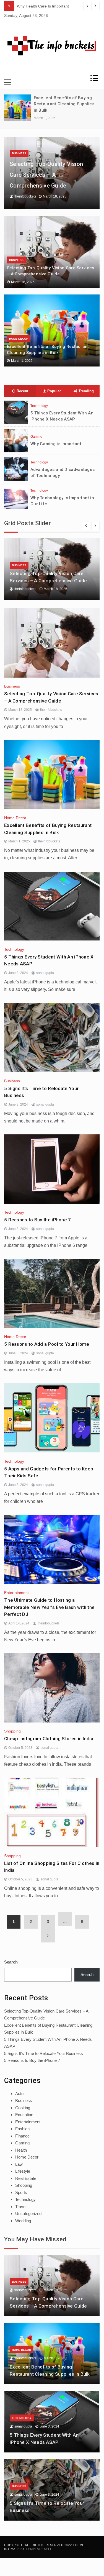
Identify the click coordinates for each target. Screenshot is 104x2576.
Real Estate (26, 2178)
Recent (22, 391)
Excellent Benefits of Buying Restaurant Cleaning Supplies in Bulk (64, 104)
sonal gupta (45, 973)
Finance (22, 2136)
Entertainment (16, 1593)
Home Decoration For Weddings (45, 6)
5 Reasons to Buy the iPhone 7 (38, 1220)
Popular (54, 391)
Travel (21, 2207)
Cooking (23, 2108)
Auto (19, 2094)
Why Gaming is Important (56, 444)
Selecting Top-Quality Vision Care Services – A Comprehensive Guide (46, 175)
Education (24, 2115)
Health (21, 2150)
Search (11, 1962)
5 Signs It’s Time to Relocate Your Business (44, 2053)
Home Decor (19, 339)
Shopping (12, 1731)
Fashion (22, 2129)
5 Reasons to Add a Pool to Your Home (47, 1344)
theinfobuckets (25, 196)
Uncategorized (28, 2214)
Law (19, 2164)
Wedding (23, 2221)
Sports (21, 2192)
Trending (86, 391)
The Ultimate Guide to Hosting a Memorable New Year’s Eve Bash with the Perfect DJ (49, 1607)
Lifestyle (23, 2171)
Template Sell (39, 2549)
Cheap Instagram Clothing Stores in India (49, 1739)
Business (19, 153)
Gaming (36, 437)
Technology (39, 406)
